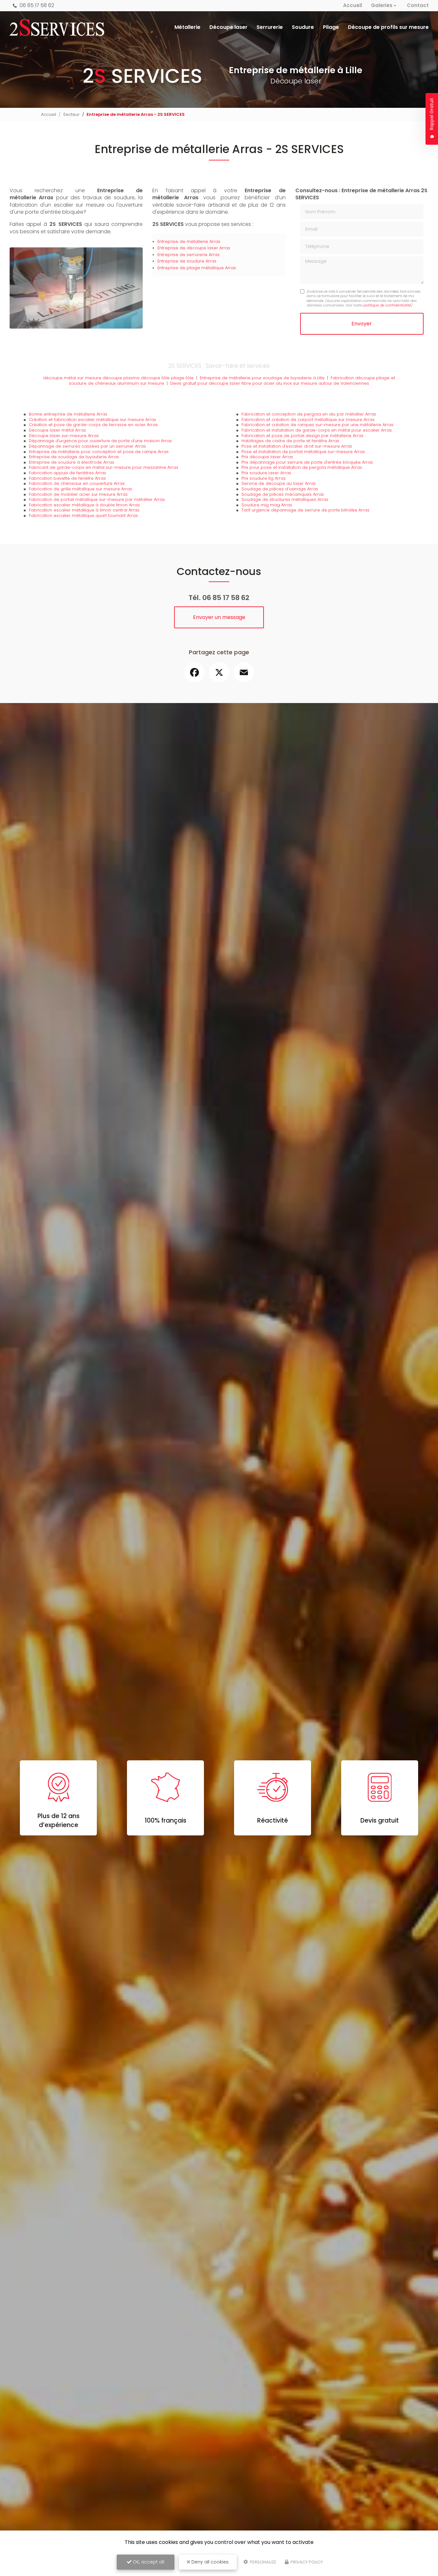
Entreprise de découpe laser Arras (194, 248)
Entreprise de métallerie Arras (189, 241)
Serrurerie (270, 27)
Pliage (331, 27)
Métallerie (187, 27)
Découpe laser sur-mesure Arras (64, 436)
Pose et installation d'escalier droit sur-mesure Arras (297, 446)
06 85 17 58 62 (36, 5)
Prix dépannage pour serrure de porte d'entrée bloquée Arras (307, 462)
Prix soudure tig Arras (264, 478)
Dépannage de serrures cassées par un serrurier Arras (87, 446)
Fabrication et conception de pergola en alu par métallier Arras (309, 414)
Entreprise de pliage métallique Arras (197, 268)
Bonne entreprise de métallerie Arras (68, 414)
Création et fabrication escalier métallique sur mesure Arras (93, 420)
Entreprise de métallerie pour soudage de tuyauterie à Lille (262, 378)
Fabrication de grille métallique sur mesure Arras (80, 489)
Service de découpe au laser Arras (279, 483)
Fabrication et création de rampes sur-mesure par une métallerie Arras (317, 425)
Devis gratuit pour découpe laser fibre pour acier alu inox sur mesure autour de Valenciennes (270, 383)
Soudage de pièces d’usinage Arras (280, 489)
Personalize (263, 2562)
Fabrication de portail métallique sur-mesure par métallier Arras (97, 499)
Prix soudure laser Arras (266, 473)
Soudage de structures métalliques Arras (285, 499)
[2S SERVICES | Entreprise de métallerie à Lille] (57, 27)
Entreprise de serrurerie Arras (189, 255)
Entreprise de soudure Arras (187, 261)
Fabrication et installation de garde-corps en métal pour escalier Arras (317, 430)
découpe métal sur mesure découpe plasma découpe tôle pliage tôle (118, 378)
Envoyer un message (219, 617)
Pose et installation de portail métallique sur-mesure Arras (303, 452)
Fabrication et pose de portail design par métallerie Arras (303, 436)
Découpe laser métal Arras (57, 430)
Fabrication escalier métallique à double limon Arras (84, 505)
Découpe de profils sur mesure (388, 27)
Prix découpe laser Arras (267, 457)
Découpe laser (228, 27)
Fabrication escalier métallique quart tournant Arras (83, 515)
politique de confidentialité (387, 305)
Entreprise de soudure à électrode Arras (72, 462)
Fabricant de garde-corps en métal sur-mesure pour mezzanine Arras (104, 467)
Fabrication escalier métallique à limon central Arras (84, 510)
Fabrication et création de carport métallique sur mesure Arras (308, 420)
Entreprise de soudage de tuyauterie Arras (74, 457)
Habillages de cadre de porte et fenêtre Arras (290, 441)
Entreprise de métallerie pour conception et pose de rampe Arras (99, 452)
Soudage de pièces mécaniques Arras (283, 494)
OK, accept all (148, 2562)
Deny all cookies (209, 2562)
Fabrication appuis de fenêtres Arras (67, 473)
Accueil (353, 5)
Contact (418, 5)
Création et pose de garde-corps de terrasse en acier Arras (93, 425)
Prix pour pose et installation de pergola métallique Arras (302, 467)
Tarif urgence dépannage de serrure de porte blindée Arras (305, 510)
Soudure (303, 27)
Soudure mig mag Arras (267, 505)
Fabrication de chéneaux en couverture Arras (77, 483)
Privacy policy (306, 2562)
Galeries (382, 5)
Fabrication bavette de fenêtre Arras (67, 478)
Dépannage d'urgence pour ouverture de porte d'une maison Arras (100, 441)
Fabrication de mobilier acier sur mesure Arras (78, 494)
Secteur (71, 114)
